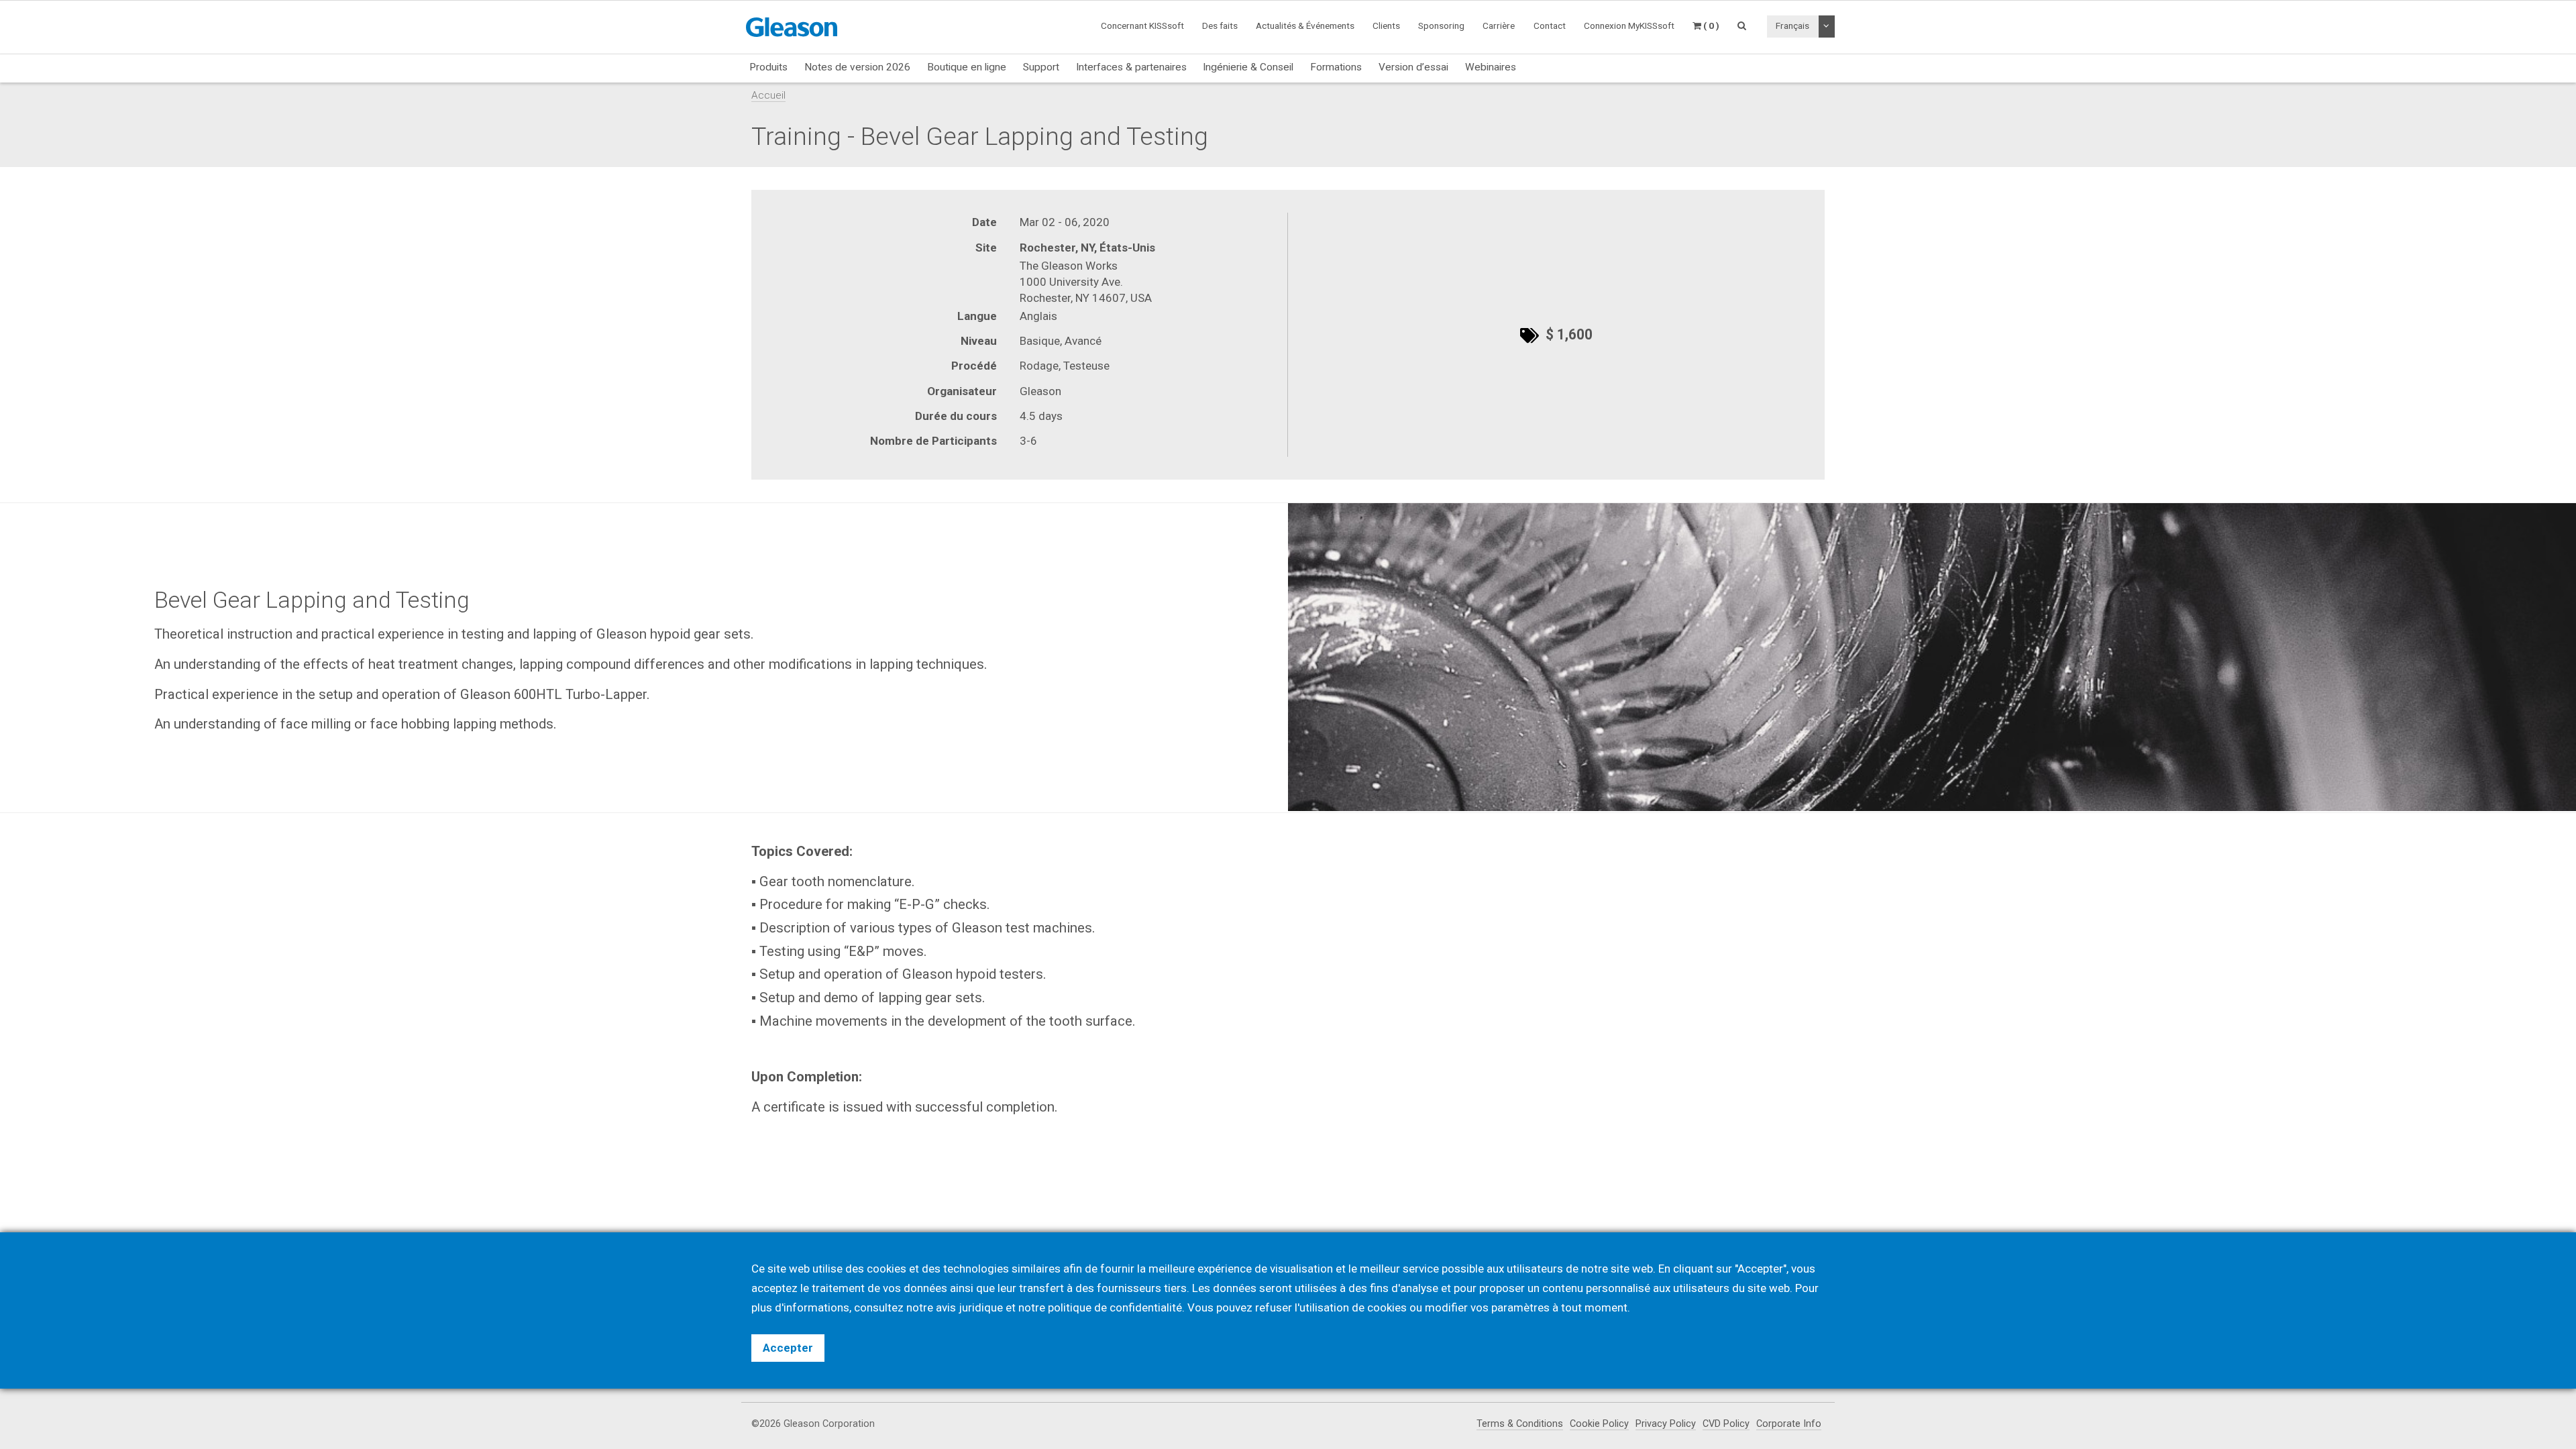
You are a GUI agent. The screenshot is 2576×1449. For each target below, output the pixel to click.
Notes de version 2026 (857, 67)
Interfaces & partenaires (1131, 67)
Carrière (1499, 25)
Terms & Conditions (1520, 1424)
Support (1041, 67)
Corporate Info (1789, 1424)
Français (1792, 25)
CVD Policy (1726, 1424)
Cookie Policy (1599, 1424)
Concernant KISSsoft (1142, 25)
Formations (1336, 67)
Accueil (768, 95)
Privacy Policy (1666, 1424)
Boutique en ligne (967, 67)
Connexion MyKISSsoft (1629, 25)
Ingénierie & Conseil (1248, 67)
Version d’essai (1413, 67)
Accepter (788, 1348)
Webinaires (1491, 67)
